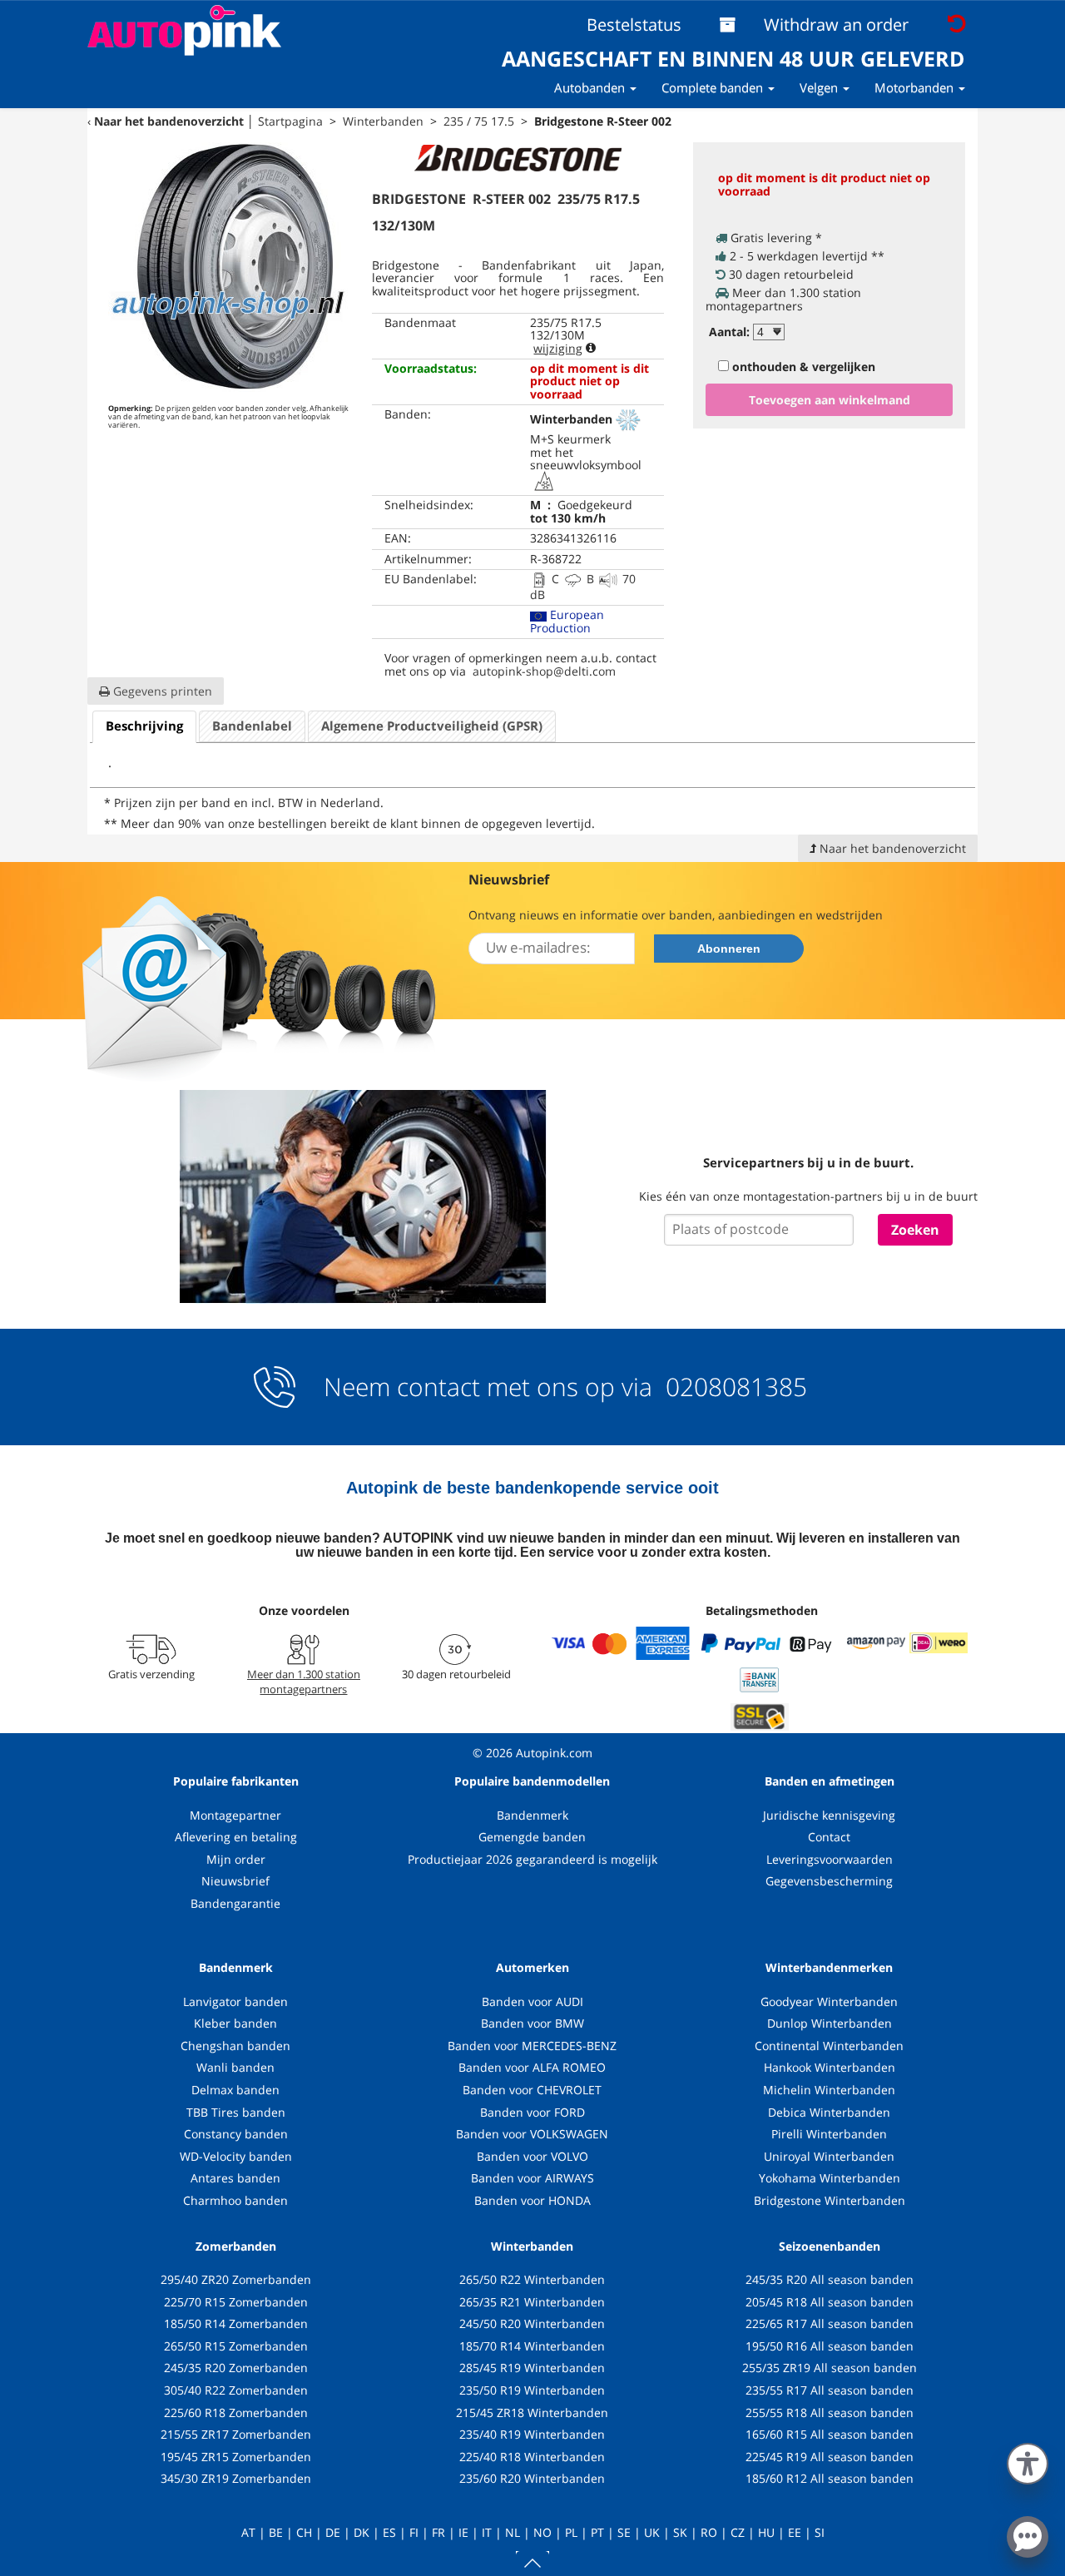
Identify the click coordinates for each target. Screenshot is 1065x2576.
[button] (1028, 2460)
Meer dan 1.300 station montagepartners (304, 1682)
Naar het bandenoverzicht (169, 121)
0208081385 (733, 1387)
